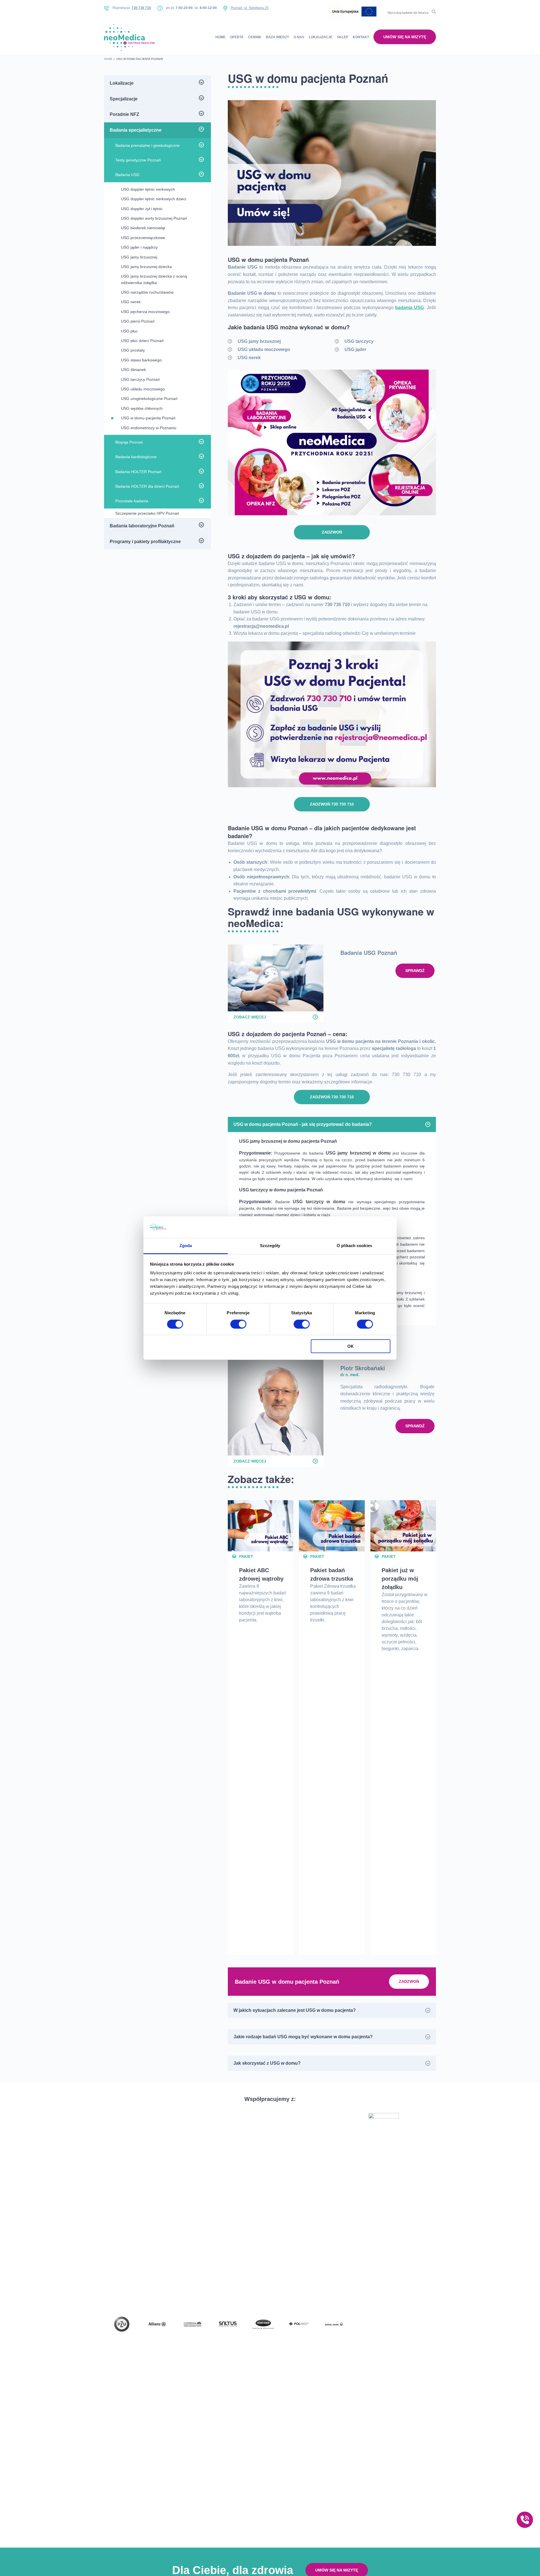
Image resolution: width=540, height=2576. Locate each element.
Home (220, 37)
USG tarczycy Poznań (140, 379)
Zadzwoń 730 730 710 (332, 804)
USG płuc (129, 331)
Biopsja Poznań (129, 442)
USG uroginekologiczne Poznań (149, 399)
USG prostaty (133, 350)
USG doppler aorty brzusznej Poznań (154, 218)
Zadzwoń (332, 532)
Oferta (237, 37)
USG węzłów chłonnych (142, 408)
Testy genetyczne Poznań (138, 160)
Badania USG (127, 175)
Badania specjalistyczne (136, 130)
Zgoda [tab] (186, 1246)
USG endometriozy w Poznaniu (149, 428)
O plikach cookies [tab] (354, 1246)
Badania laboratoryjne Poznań (142, 526)
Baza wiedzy (277, 37)
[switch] (238, 1324)
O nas (299, 37)
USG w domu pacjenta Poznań (148, 418)
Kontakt (361, 37)
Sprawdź (415, 971)
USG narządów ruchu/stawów (147, 292)
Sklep (343, 37)
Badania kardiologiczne (136, 457)
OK (351, 1346)
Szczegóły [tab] (270, 1246)
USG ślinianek (133, 370)
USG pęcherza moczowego (145, 312)
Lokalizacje (321, 37)
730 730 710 (141, 8)
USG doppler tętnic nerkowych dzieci (154, 199)
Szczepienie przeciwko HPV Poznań (147, 513)
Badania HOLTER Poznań (138, 472)
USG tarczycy (359, 341)
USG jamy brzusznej (259, 341)
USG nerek (249, 358)
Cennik (255, 37)
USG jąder (355, 349)
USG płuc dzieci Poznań (142, 341)
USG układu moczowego (264, 349)
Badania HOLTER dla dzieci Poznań (147, 486)
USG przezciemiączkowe (143, 238)
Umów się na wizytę (405, 37)
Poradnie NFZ (124, 114)
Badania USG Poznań (369, 952)
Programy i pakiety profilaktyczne (145, 542)
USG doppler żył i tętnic (142, 209)
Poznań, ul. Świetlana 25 (250, 8)
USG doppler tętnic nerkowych (148, 189)
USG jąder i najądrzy (139, 247)
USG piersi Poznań (138, 321)
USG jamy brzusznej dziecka (146, 267)
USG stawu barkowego (141, 360)
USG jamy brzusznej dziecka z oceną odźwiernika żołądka (154, 279)
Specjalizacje (124, 99)
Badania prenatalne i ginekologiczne (148, 145)
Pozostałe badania (132, 501)
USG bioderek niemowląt (143, 228)
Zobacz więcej (250, 1017)
